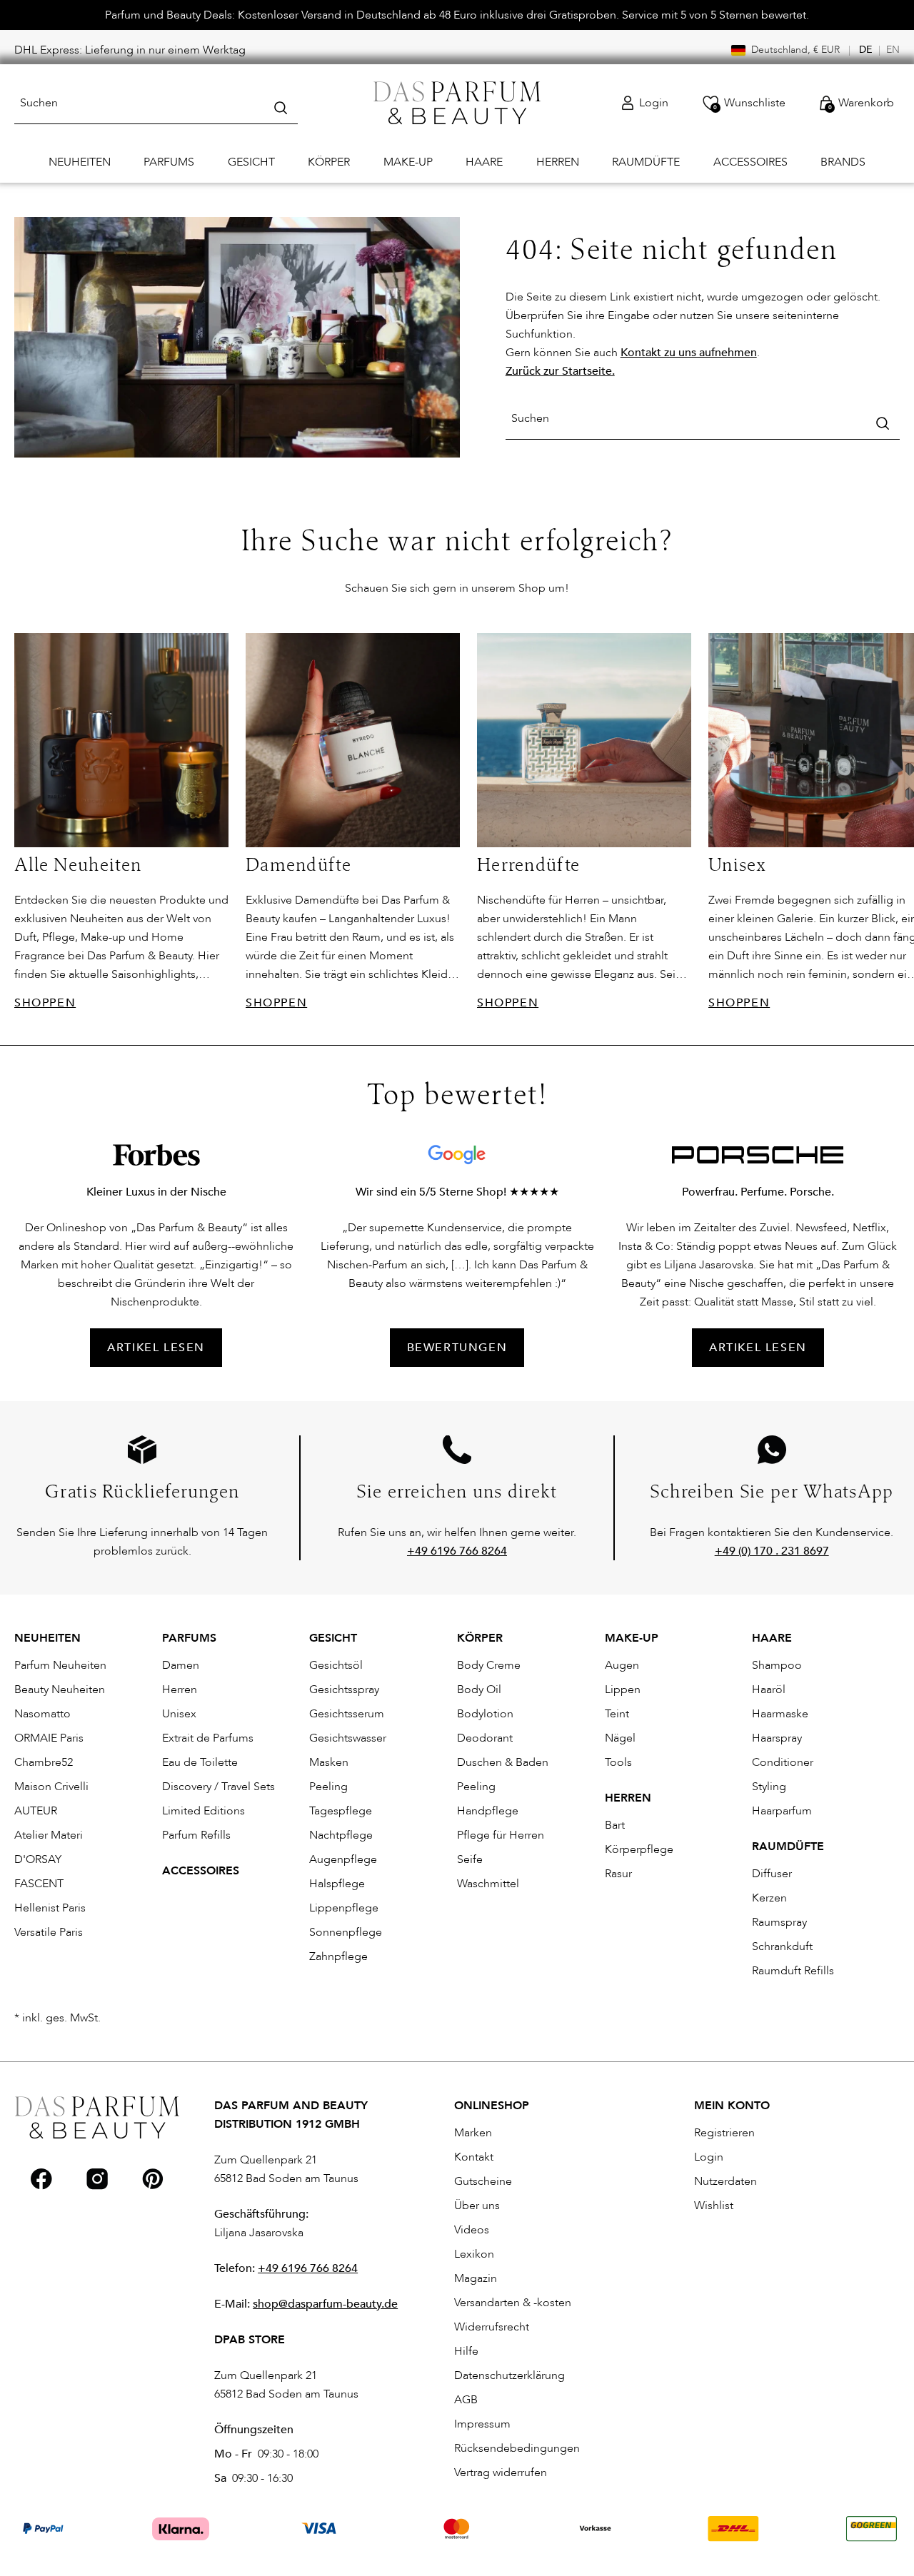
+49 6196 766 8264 (308, 2268)
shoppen (45, 1003)
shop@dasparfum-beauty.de (325, 2304)
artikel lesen (156, 1348)
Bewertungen (457, 1348)
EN (893, 50)
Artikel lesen (758, 1348)
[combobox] (156, 103)
